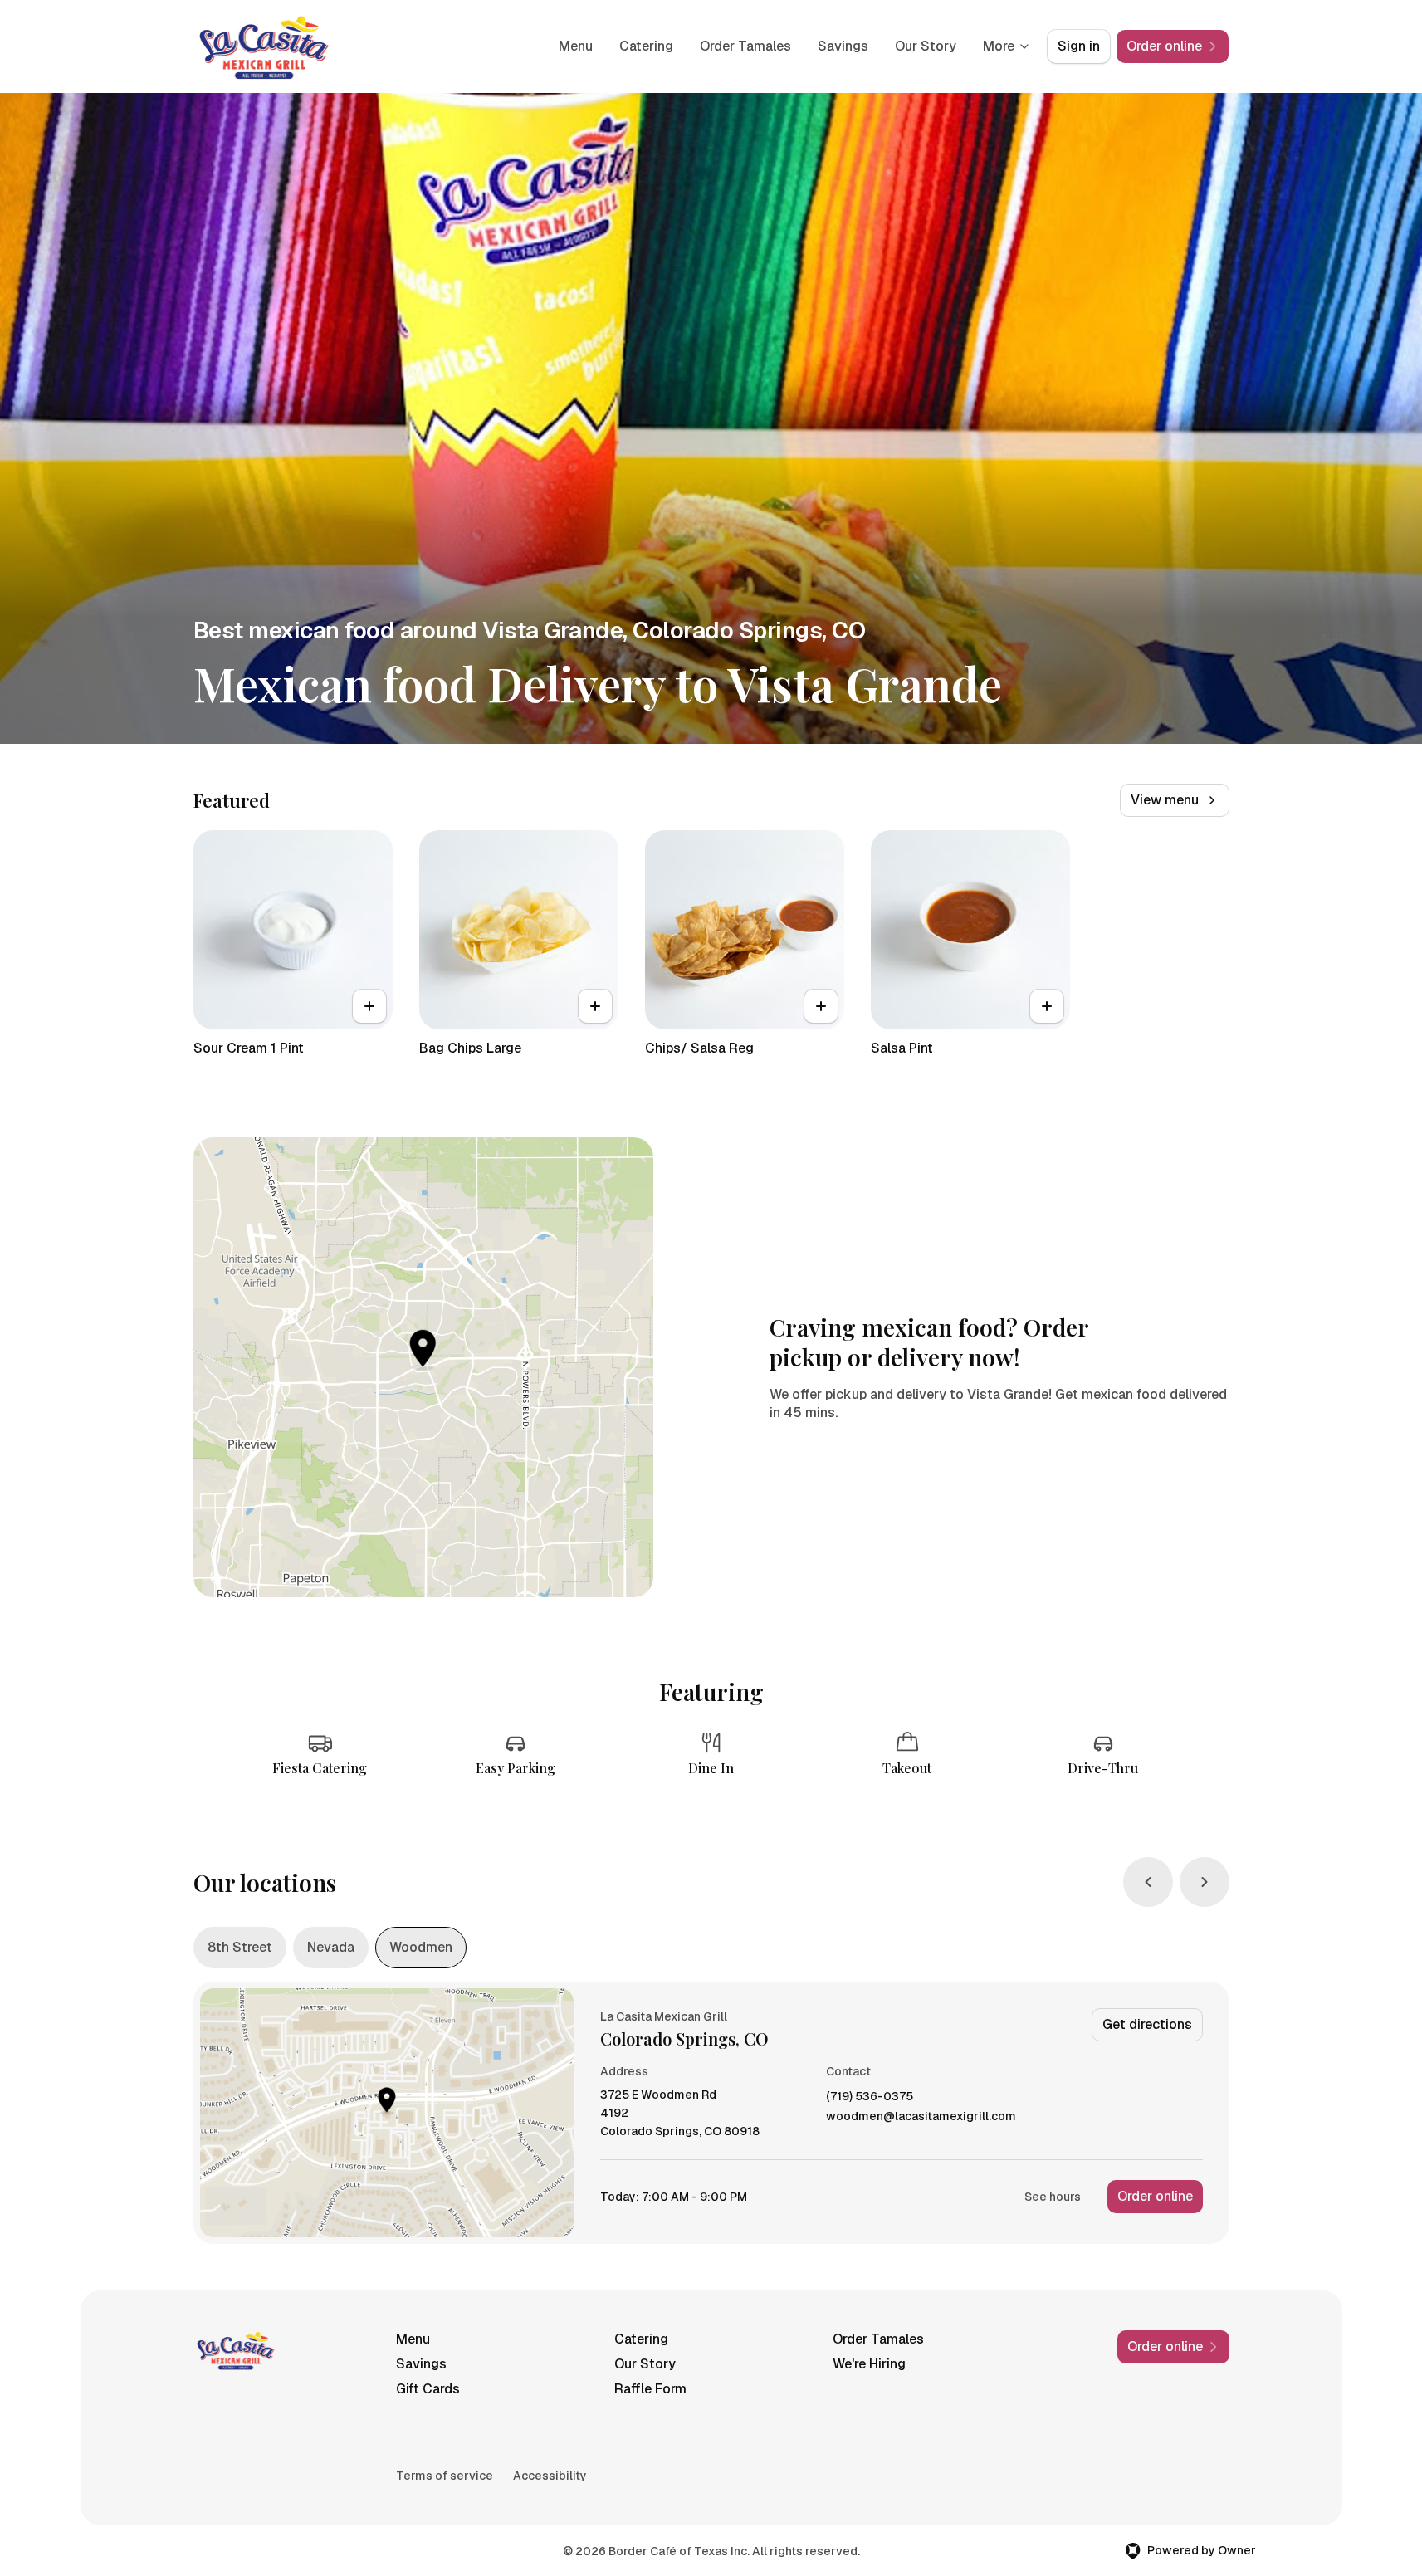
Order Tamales (745, 46)
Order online (1155, 2196)
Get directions (1147, 2024)
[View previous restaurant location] (1148, 1882)
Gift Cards (428, 2389)
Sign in (1079, 46)
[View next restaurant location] (1205, 1882)
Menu (576, 46)
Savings (843, 46)
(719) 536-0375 (870, 2097)
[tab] (240, 1948)
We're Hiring (869, 2364)
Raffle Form (650, 2389)
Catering (646, 46)
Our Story (926, 46)
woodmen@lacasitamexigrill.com (921, 2117)
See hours (1053, 2197)
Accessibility (550, 2476)
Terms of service (445, 2476)
